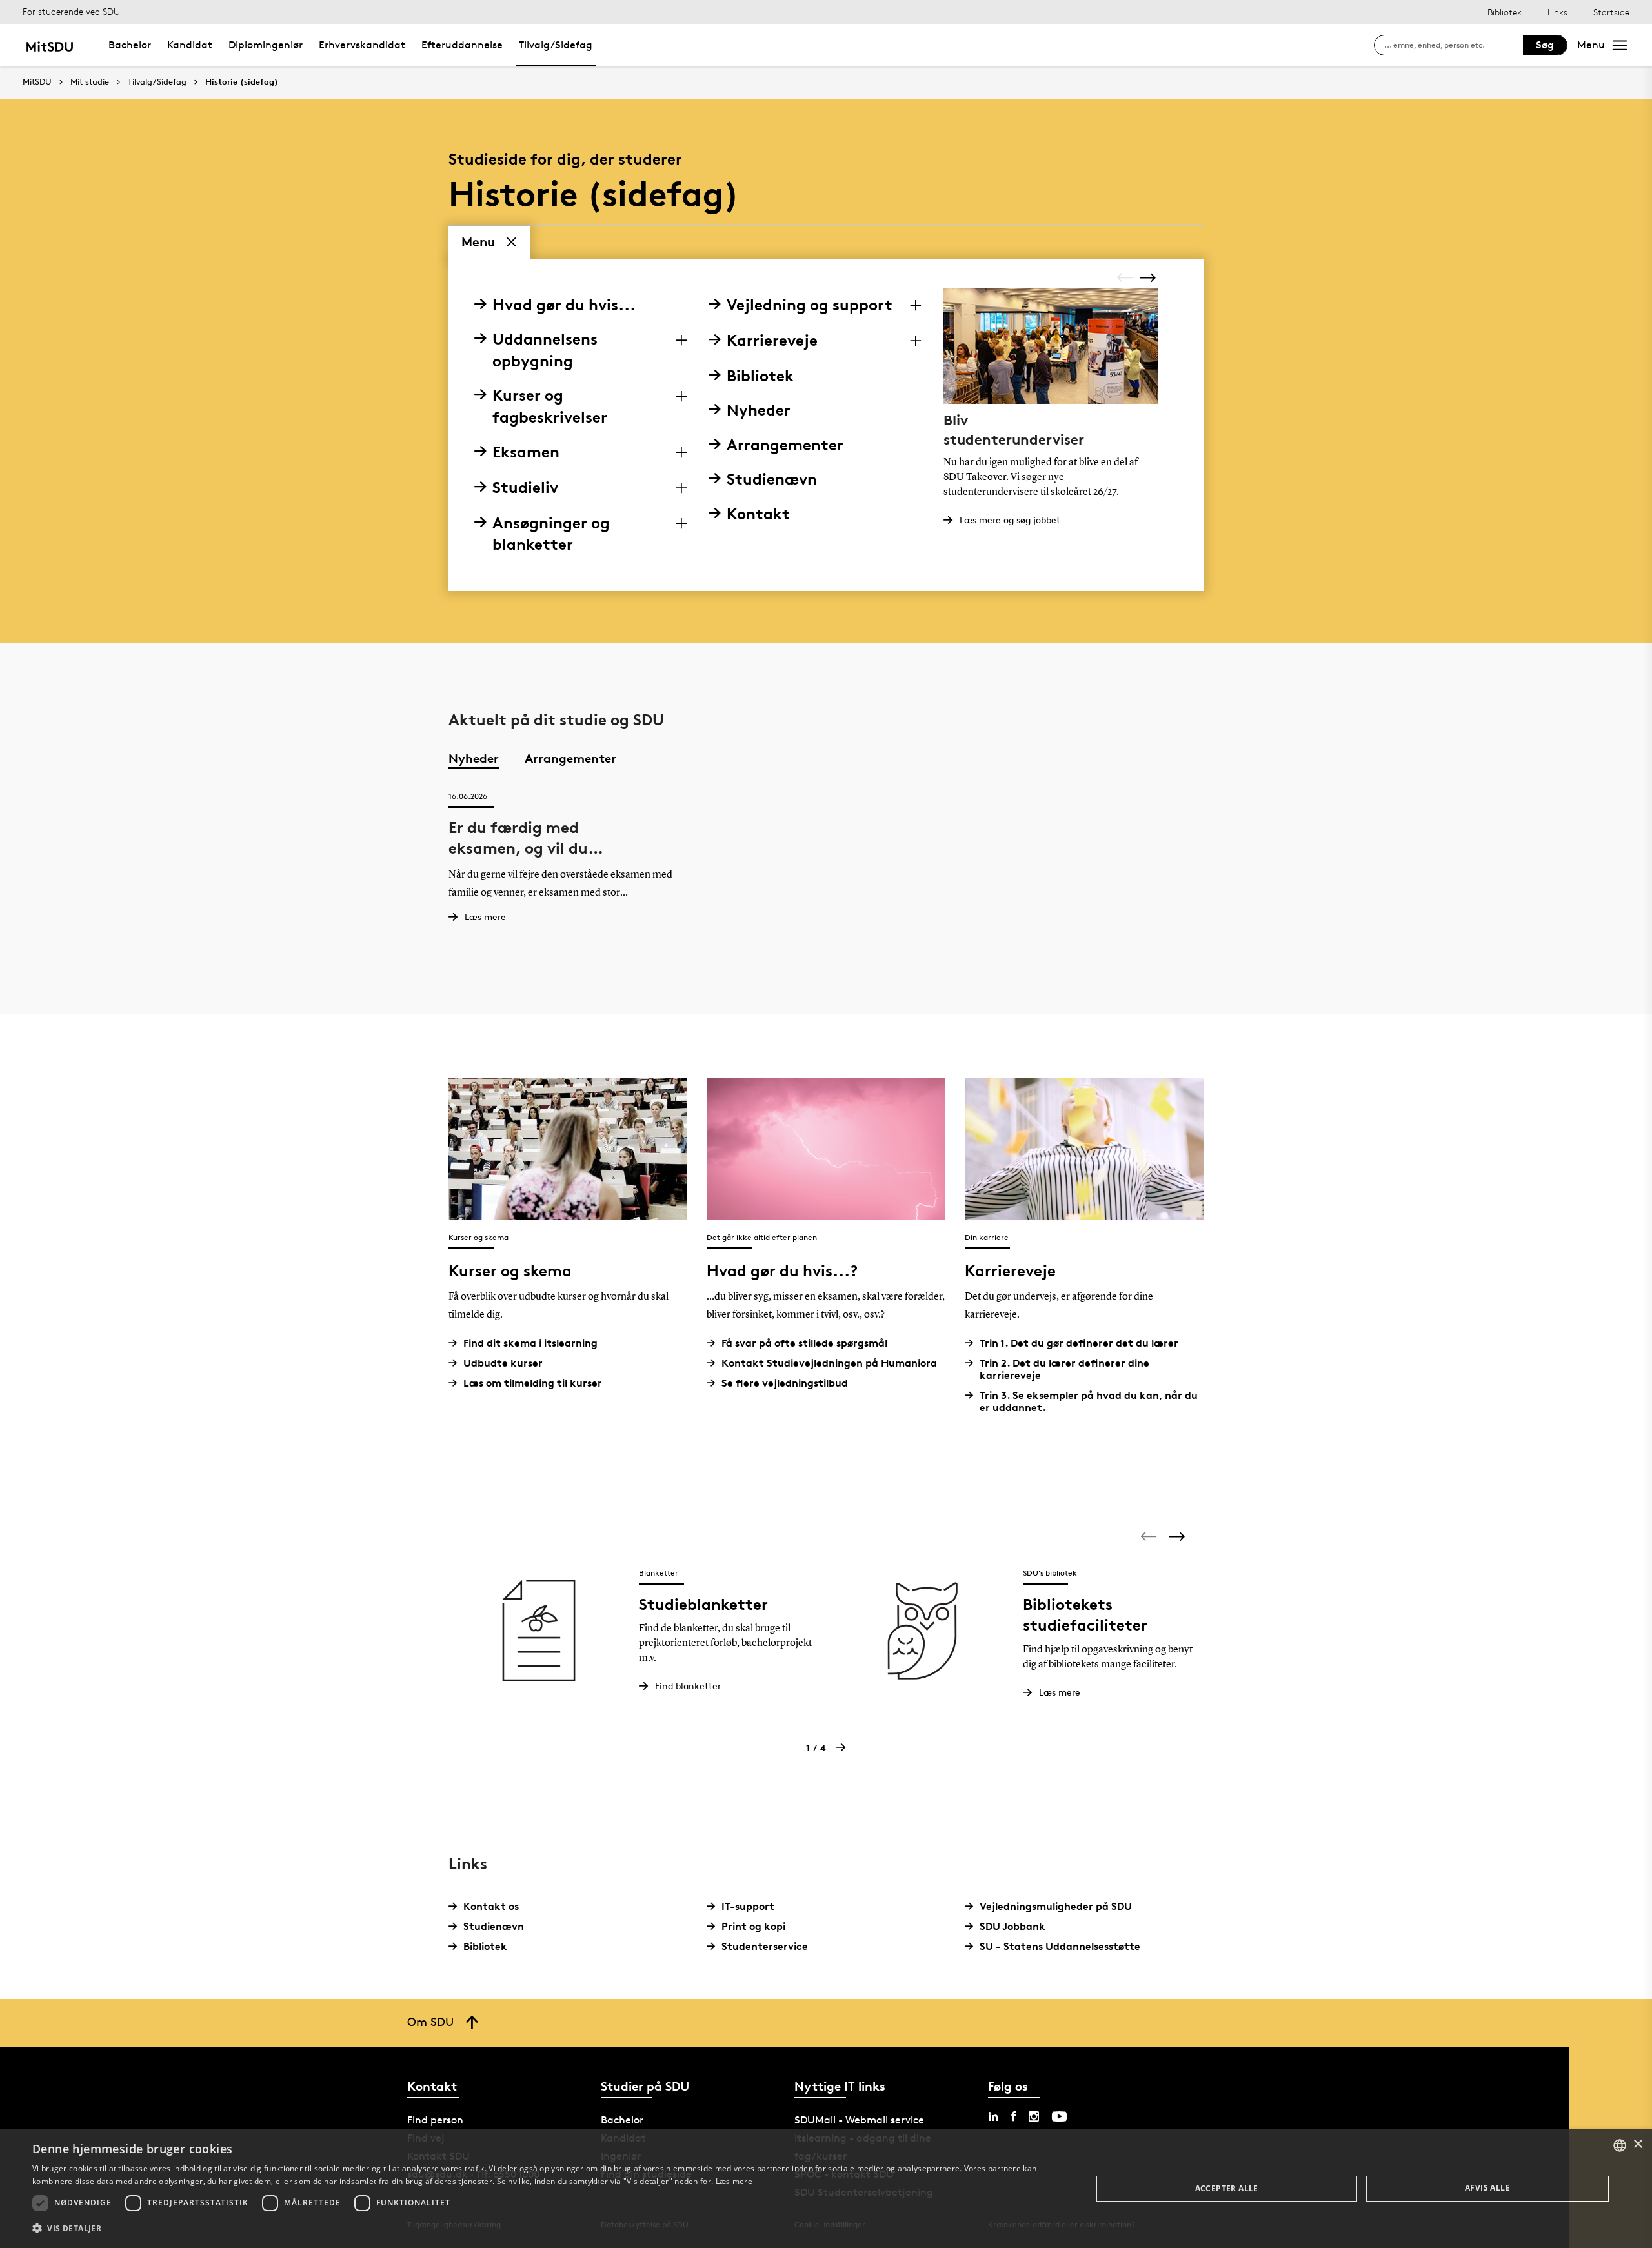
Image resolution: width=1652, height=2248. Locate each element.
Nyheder (759, 410)
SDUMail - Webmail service (859, 2120)
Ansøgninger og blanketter (551, 534)
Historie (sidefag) (242, 82)
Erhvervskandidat (362, 45)
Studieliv (525, 487)
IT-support (748, 1906)
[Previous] (1126, 277)
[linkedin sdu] (993, 2116)
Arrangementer (785, 445)
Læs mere (734, 2181)
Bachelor (130, 45)
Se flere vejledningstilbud (785, 1383)
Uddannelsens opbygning (545, 350)
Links (1557, 12)
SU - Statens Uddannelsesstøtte (1060, 1946)
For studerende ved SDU (71, 11)
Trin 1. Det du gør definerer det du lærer (1079, 1343)
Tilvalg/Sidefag (556, 45)
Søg (1545, 45)
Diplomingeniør (266, 45)
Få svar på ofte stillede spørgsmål (804, 1343)
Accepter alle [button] (1227, 2188)
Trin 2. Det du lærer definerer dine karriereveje (1064, 1369)
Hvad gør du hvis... (564, 305)
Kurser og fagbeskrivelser (550, 406)
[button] (546, 2229)
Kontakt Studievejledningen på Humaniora (829, 1363)
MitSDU (37, 82)
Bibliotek (1505, 12)
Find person (435, 2120)
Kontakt (758, 514)
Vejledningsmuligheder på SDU (1056, 1906)
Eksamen (526, 452)
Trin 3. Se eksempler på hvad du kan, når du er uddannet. (1089, 1401)
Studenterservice (765, 1946)
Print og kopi (753, 1926)
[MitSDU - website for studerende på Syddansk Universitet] (49, 45)
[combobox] (1620, 2145)
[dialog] (826, 2189)
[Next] (1149, 277)
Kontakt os (491, 1906)
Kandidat (190, 45)
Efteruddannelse (462, 45)
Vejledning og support (810, 305)
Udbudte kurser (503, 1363)
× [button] (1637, 2144)
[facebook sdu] (1013, 2116)
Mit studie (90, 82)
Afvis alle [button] (1487, 2188)
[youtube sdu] (1059, 2116)
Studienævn (772, 479)
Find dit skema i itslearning (530, 1343)
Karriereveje (772, 340)
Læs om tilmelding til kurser (533, 1383)
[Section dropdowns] (681, 340)
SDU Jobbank (1012, 1926)
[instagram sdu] (1034, 2116)
